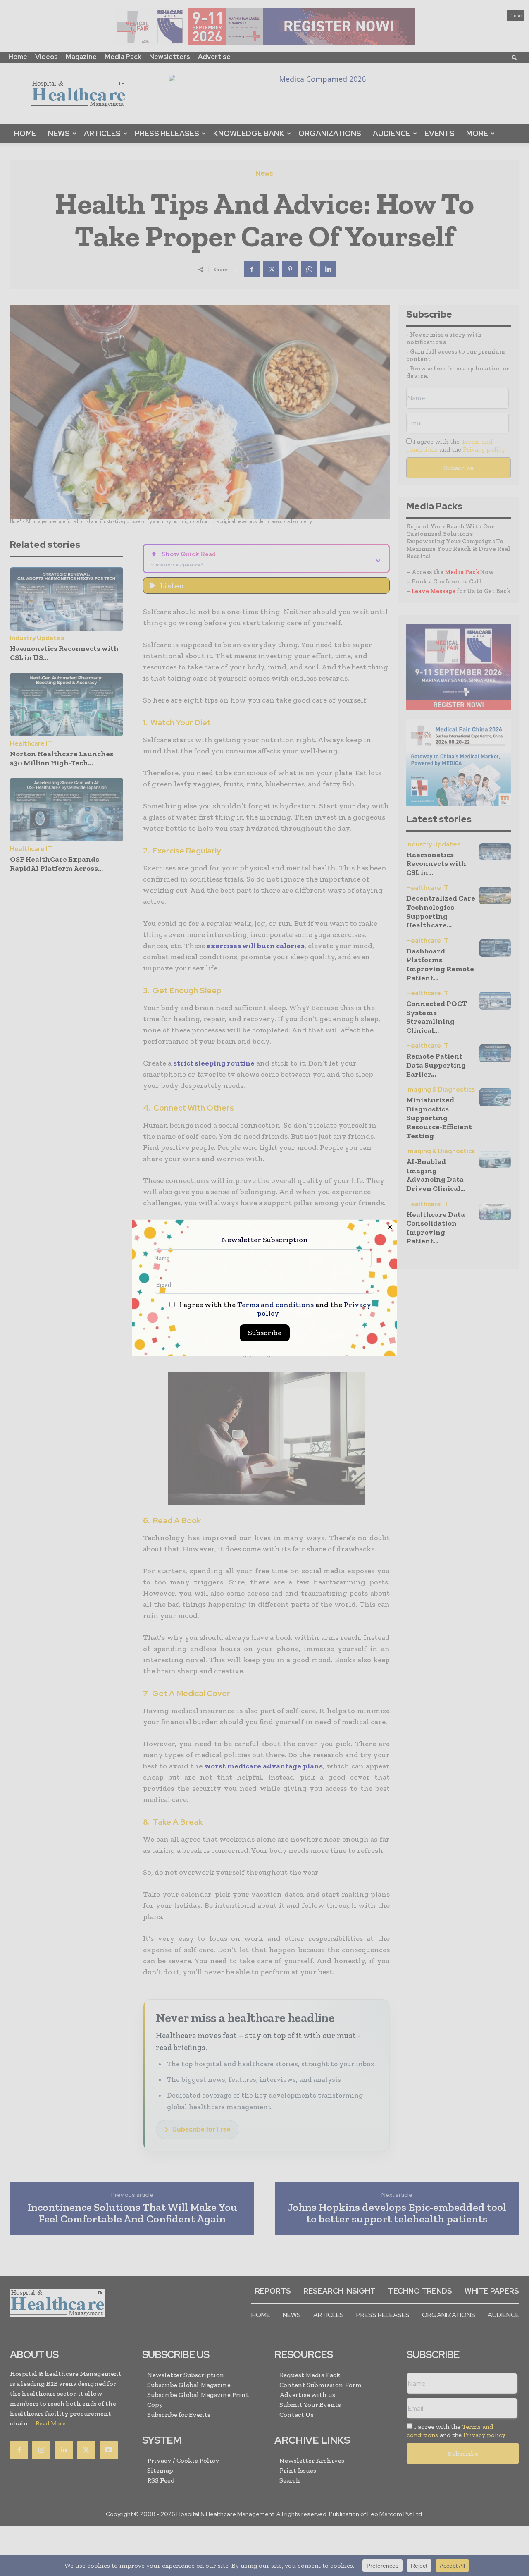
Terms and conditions (275, 1305)
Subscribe (265, 1333)
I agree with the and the (274, 1309)
